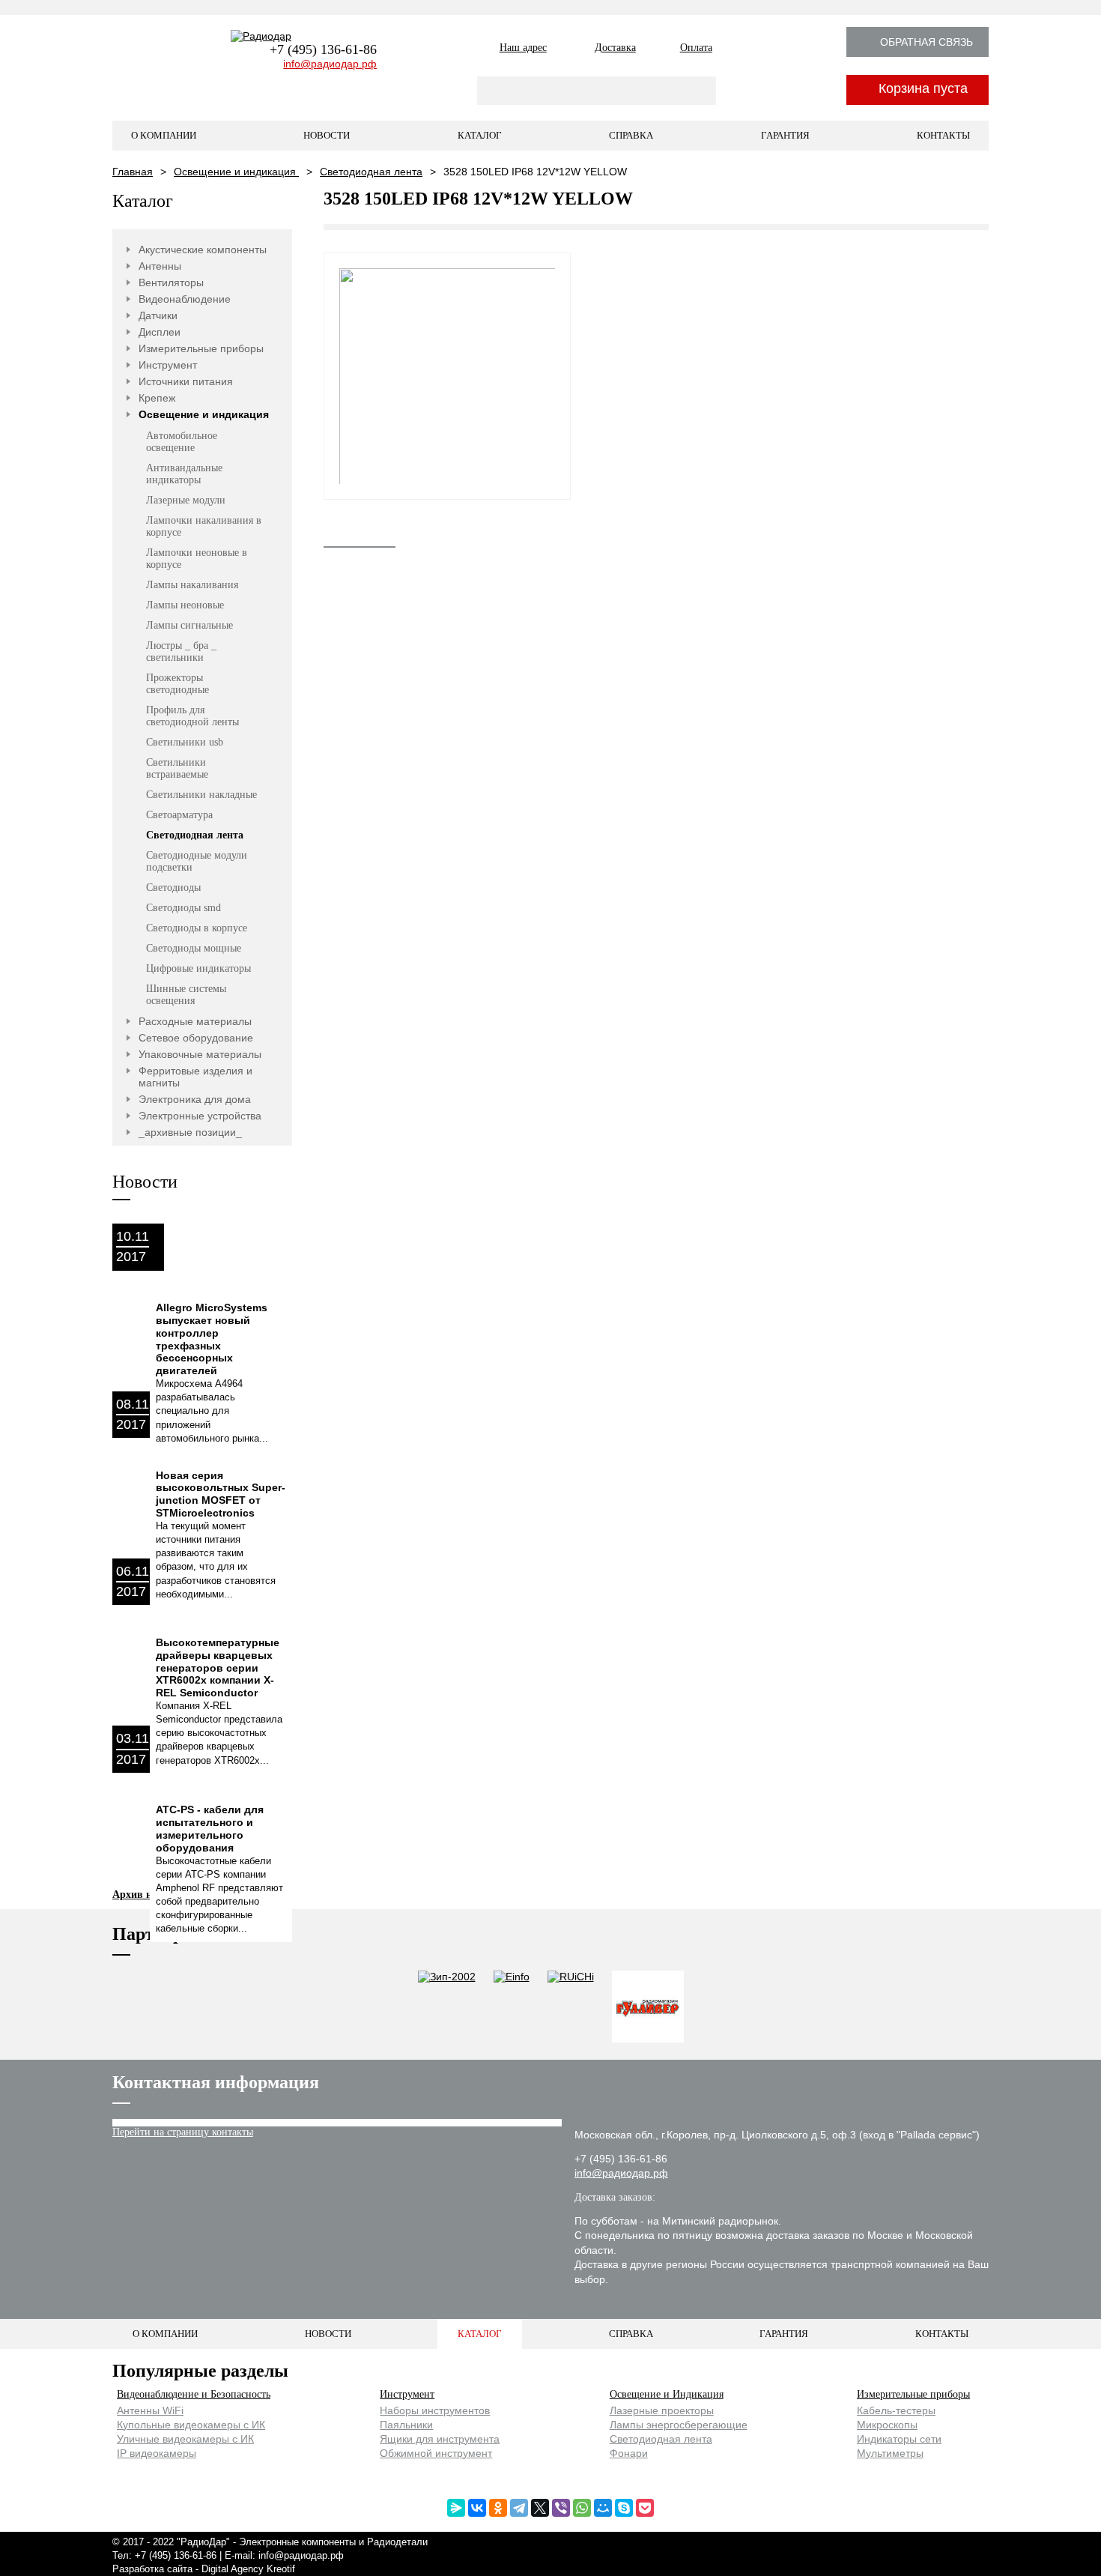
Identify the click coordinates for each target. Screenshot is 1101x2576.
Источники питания (186, 381)
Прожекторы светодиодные (178, 684)
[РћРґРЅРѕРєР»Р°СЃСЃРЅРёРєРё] (498, 2508)
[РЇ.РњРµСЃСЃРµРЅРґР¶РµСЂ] (456, 2508)
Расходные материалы (195, 1021)
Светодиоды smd (183, 908)
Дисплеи (160, 332)
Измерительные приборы (201, 348)
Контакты (943, 135)
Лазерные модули (186, 500)
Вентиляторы (171, 282)
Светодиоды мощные (194, 948)
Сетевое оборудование (196, 1038)
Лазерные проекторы (662, 2410)
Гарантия (785, 135)
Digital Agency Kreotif (248, 2569)
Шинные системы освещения (186, 995)
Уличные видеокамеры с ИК (185, 2439)
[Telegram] (519, 2508)
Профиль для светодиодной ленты (192, 716)
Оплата (696, 48)
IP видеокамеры (157, 2453)
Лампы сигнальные (189, 625)
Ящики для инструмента (440, 2439)
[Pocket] (645, 2508)
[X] (540, 2508)
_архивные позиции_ (190, 1132)
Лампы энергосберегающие (679, 2425)
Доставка (615, 48)
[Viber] (561, 2508)
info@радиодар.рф (330, 64)
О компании (164, 135)
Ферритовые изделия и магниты (195, 1077)
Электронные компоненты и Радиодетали (333, 2542)
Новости (327, 135)
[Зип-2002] (447, 2008)
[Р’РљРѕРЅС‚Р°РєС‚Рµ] (477, 2508)
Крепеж (157, 398)
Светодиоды (173, 888)
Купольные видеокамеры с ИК (191, 2425)
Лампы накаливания (192, 585)
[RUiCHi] (571, 2008)
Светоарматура (179, 815)
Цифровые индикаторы (198, 968)
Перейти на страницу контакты (183, 2132)
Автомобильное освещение (182, 442)
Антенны (160, 266)
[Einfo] (512, 2008)
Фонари (629, 2453)
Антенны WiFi (150, 2410)
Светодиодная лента (371, 172)
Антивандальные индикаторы (184, 474)
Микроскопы (887, 2425)
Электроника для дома (195, 1099)
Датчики (158, 315)
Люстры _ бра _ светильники (181, 651)
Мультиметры (890, 2453)
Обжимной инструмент (436, 2453)
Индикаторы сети (899, 2439)
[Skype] (624, 2508)
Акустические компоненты (203, 250)
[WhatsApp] (582, 2508)
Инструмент (168, 365)
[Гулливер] (648, 2008)
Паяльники (406, 2425)
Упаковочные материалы (200, 1054)
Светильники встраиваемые (177, 768)
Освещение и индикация (236, 172)
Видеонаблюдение (185, 299)
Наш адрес (523, 48)
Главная (133, 172)
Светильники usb (185, 742)
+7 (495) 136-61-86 (323, 49)
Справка (631, 135)
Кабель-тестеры (896, 2410)
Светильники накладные (201, 795)
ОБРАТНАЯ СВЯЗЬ (926, 42)
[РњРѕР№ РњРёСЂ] (603, 2508)
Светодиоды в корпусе (197, 928)
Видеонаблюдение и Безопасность (194, 2394)
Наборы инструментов (435, 2410)
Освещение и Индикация (667, 2394)
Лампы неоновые (185, 605)
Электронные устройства (200, 1116)
